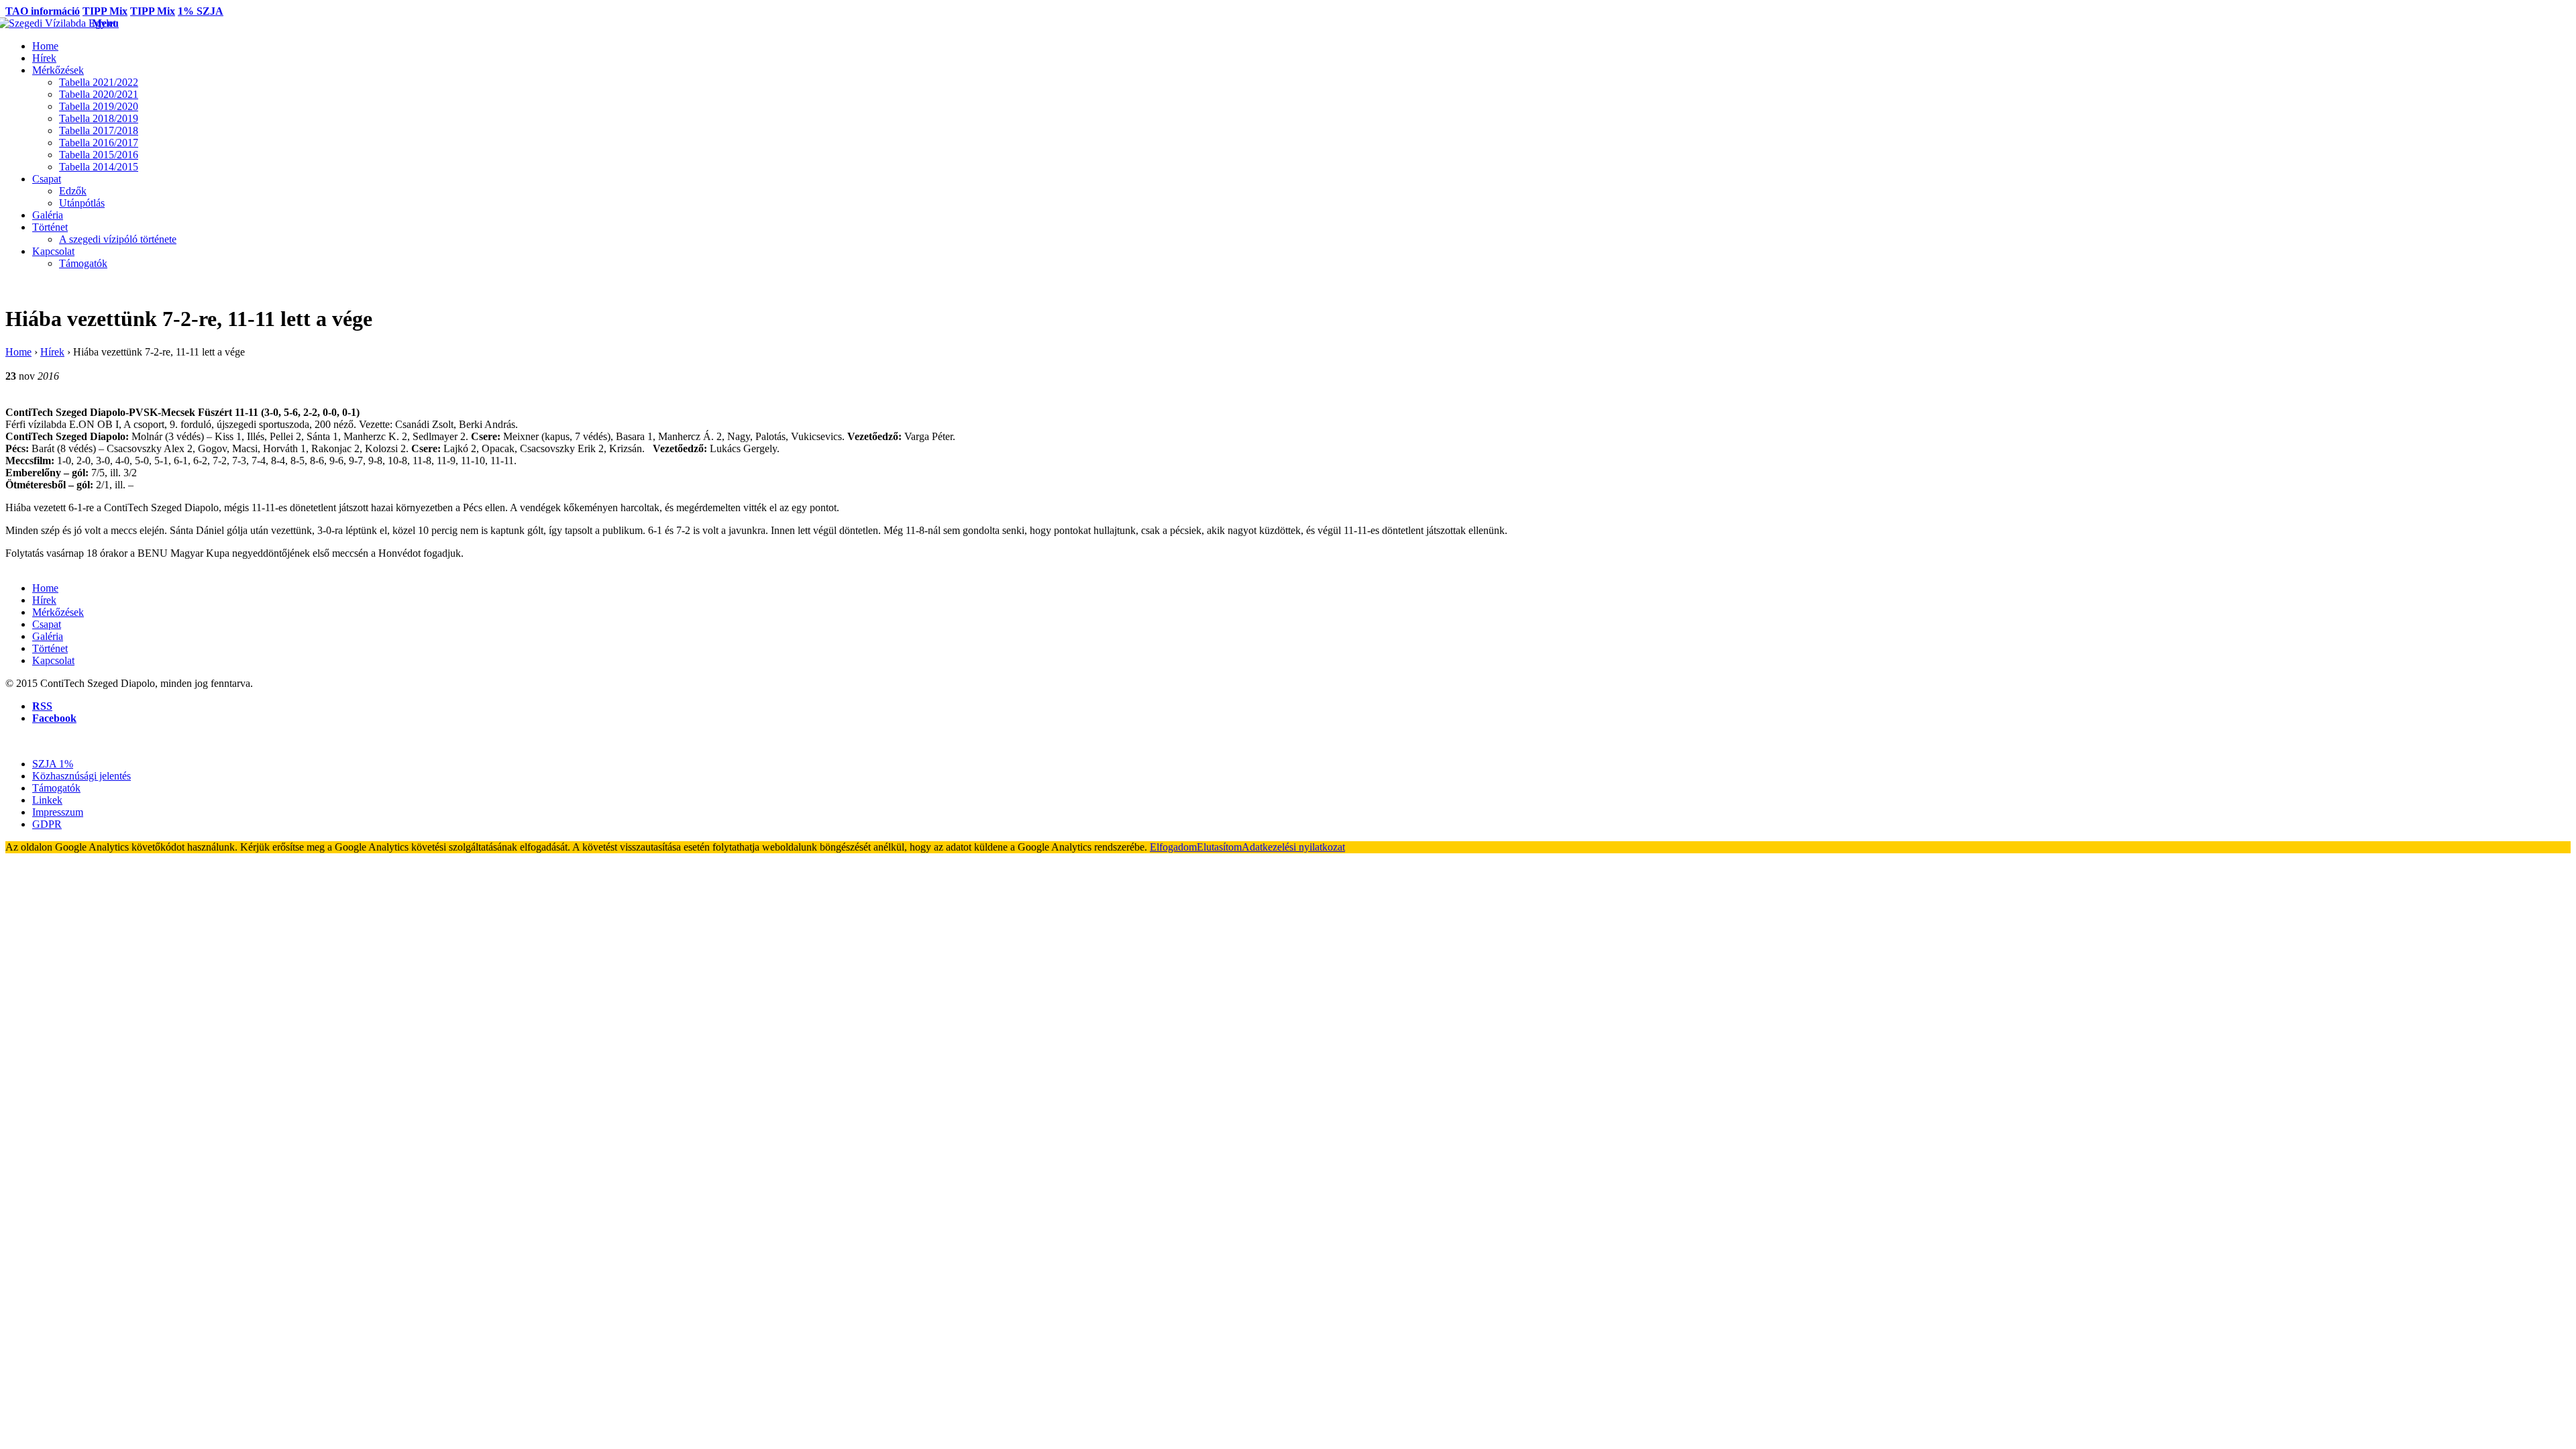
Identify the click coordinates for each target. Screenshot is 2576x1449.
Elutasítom (1219, 847)
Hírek (52, 352)
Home (18, 352)
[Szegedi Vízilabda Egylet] (49, 23)
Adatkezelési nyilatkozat (1293, 847)
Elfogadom (1173, 847)
